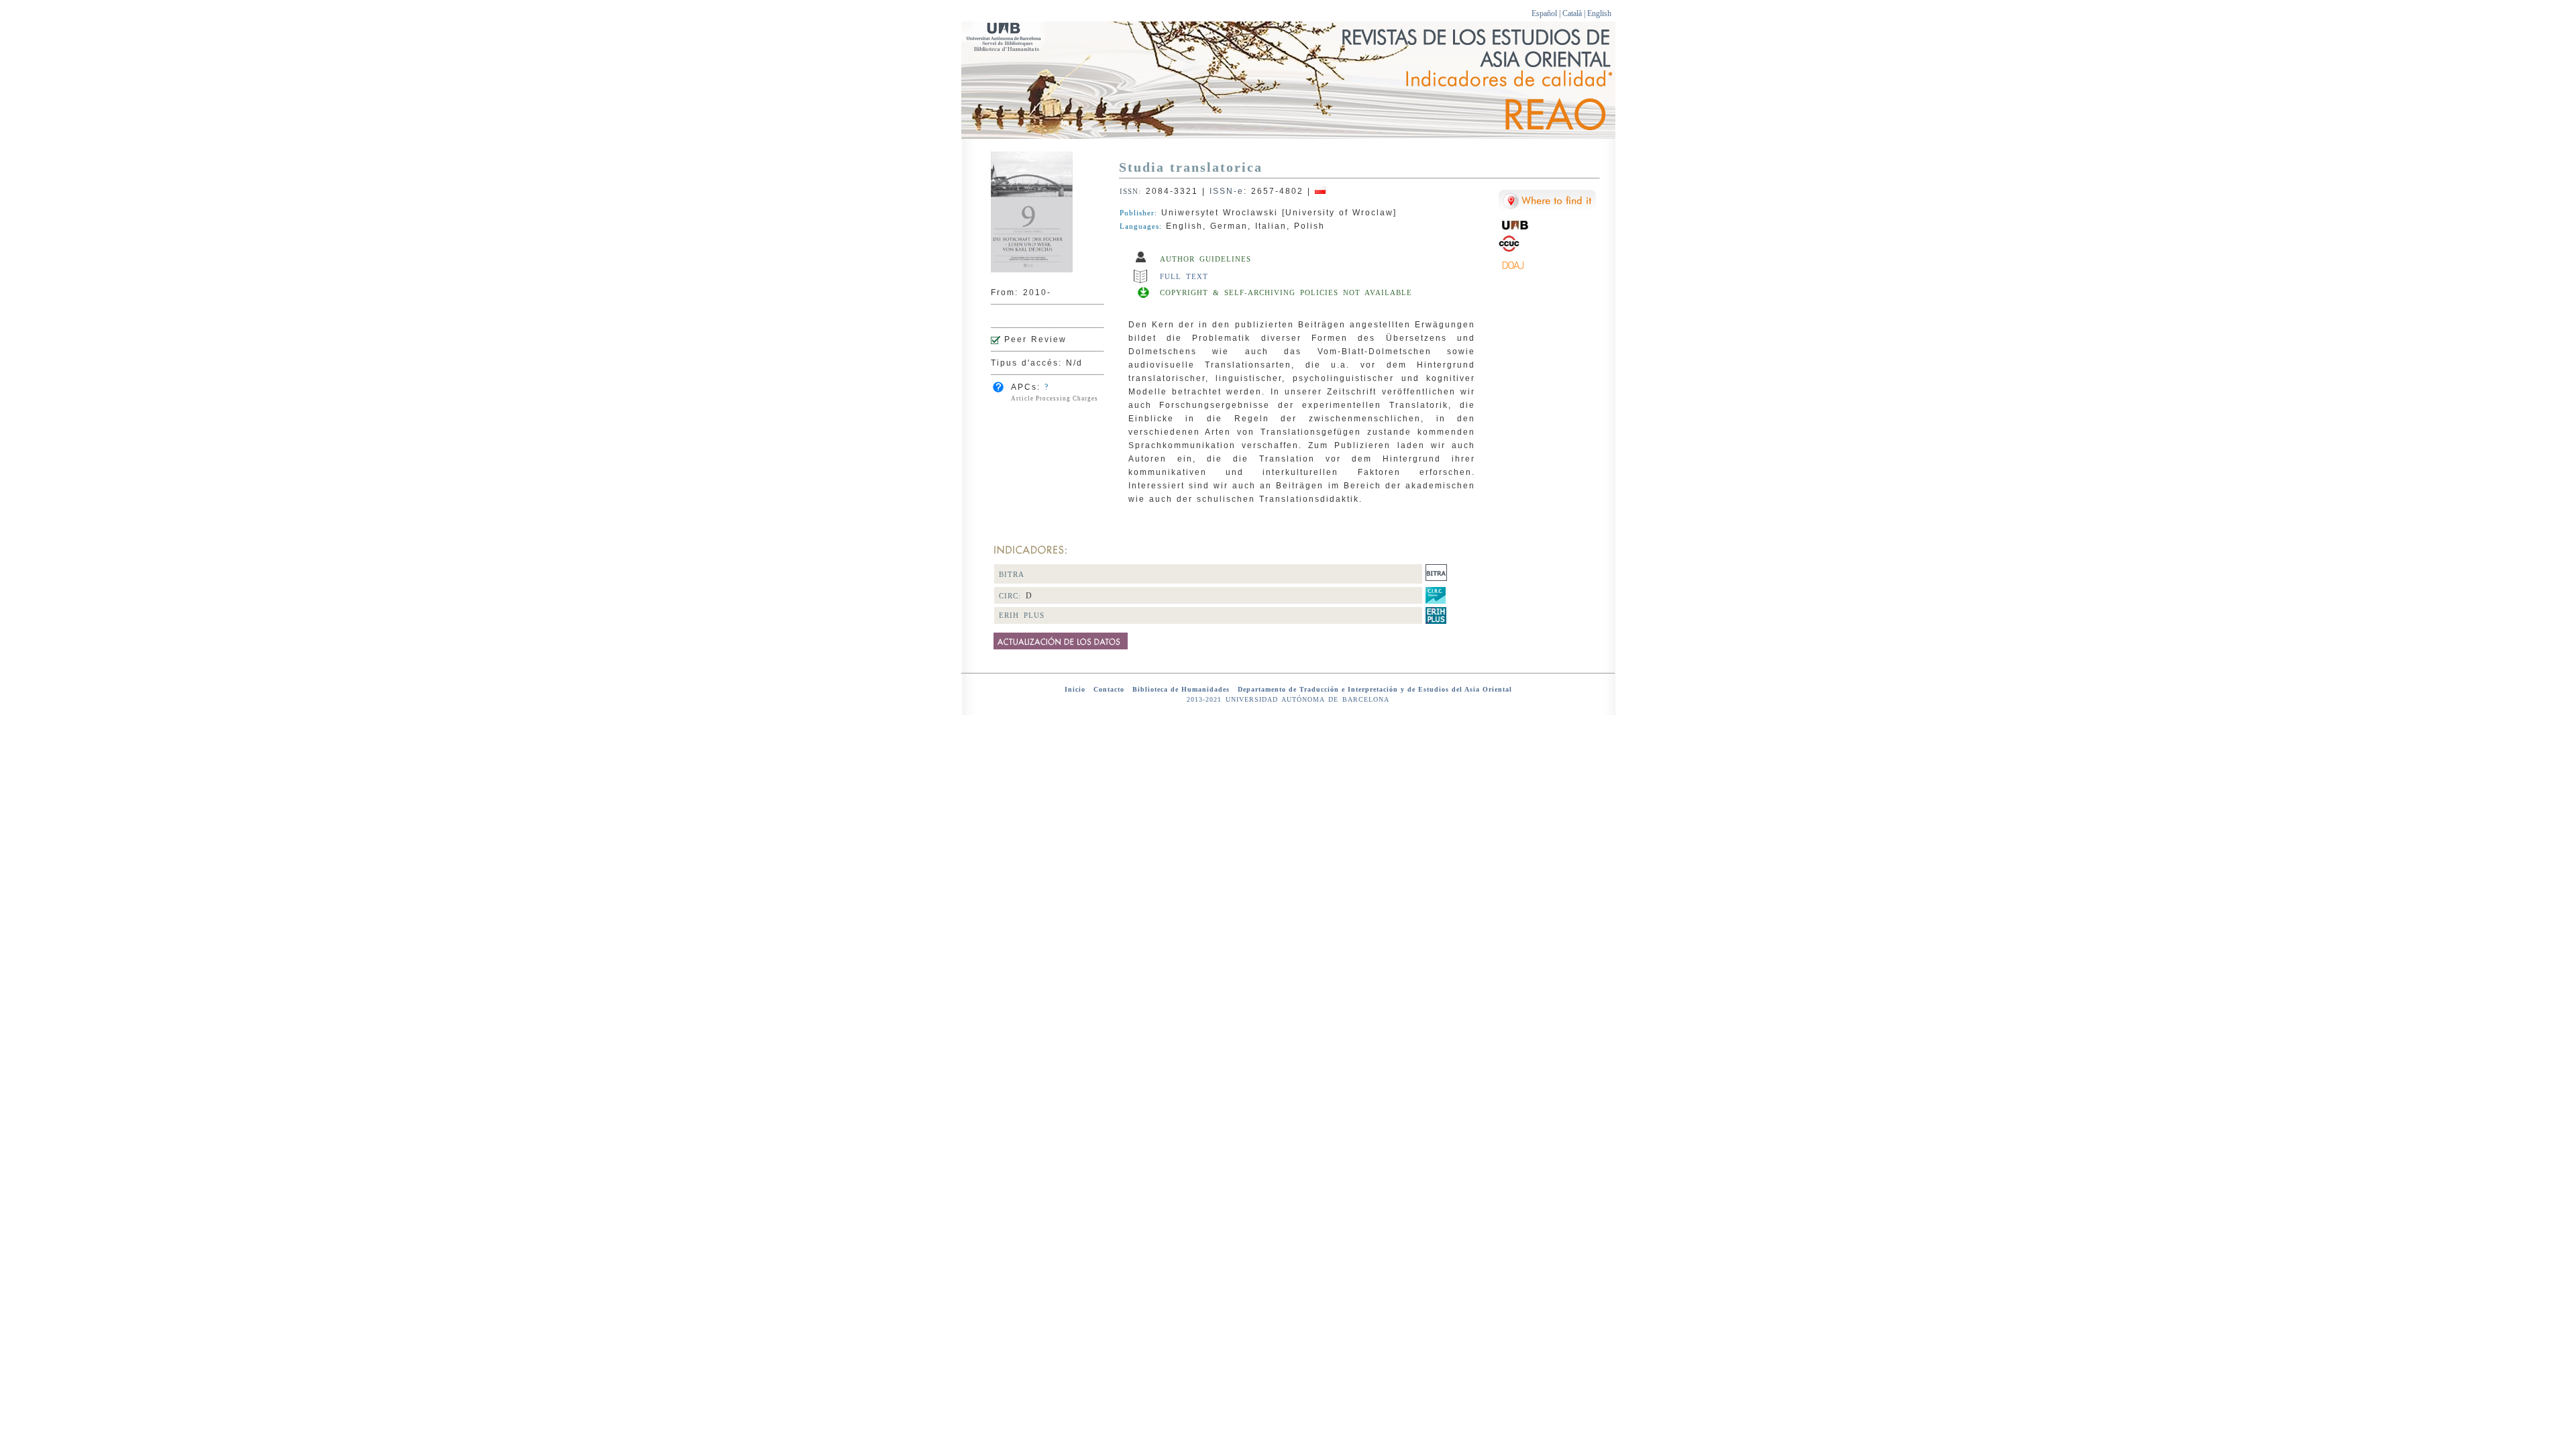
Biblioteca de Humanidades (1180, 689)
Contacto (1109, 689)
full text (1186, 276)
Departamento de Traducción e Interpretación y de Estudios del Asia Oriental (1375, 689)
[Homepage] (1032, 270)
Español (1544, 13)
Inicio (1076, 689)
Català (1572, 13)
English (1599, 13)
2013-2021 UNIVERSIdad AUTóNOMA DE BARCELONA (1288, 699)
